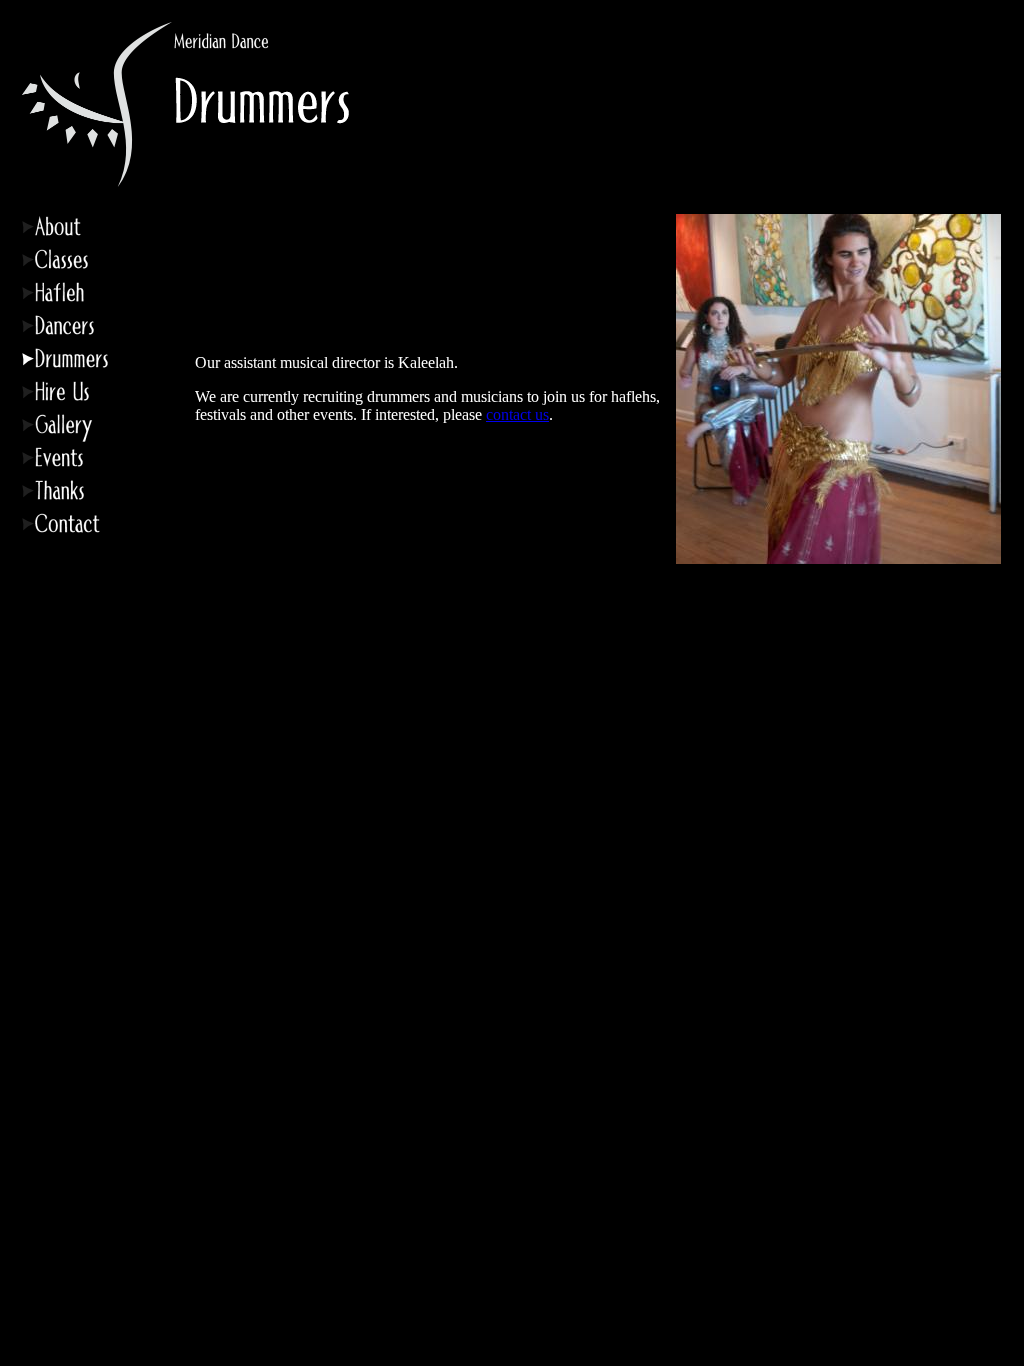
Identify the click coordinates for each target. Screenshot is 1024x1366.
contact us (517, 414)
